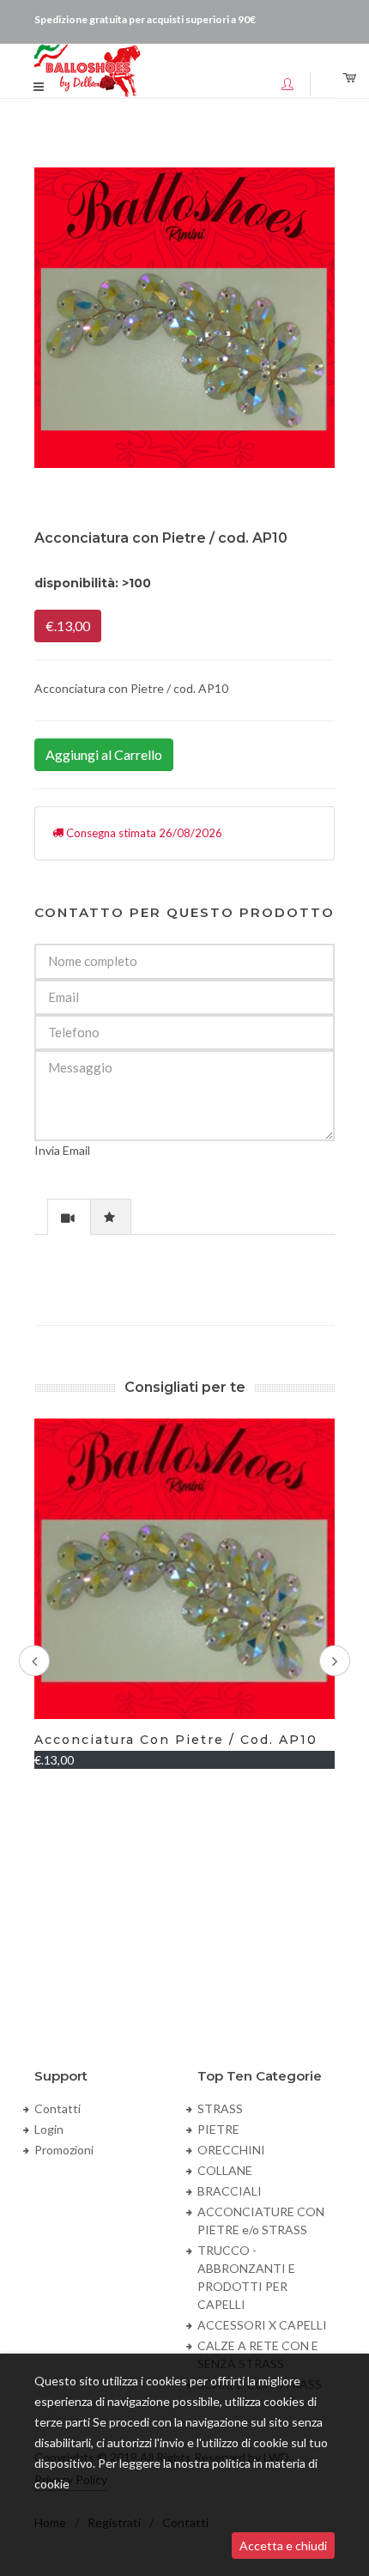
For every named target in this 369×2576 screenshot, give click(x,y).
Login (49, 2129)
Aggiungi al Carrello (104, 754)
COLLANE (225, 2170)
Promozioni (64, 2150)
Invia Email (62, 1150)
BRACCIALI (230, 2191)
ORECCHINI (231, 2150)
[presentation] (69, 1218)
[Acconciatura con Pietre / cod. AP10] (184, 318)
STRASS (220, 2108)
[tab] (69, 1216)
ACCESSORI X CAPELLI (262, 2325)
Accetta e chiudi (283, 2546)
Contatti (57, 2108)
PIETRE (218, 2129)
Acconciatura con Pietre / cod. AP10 (176, 1740)
